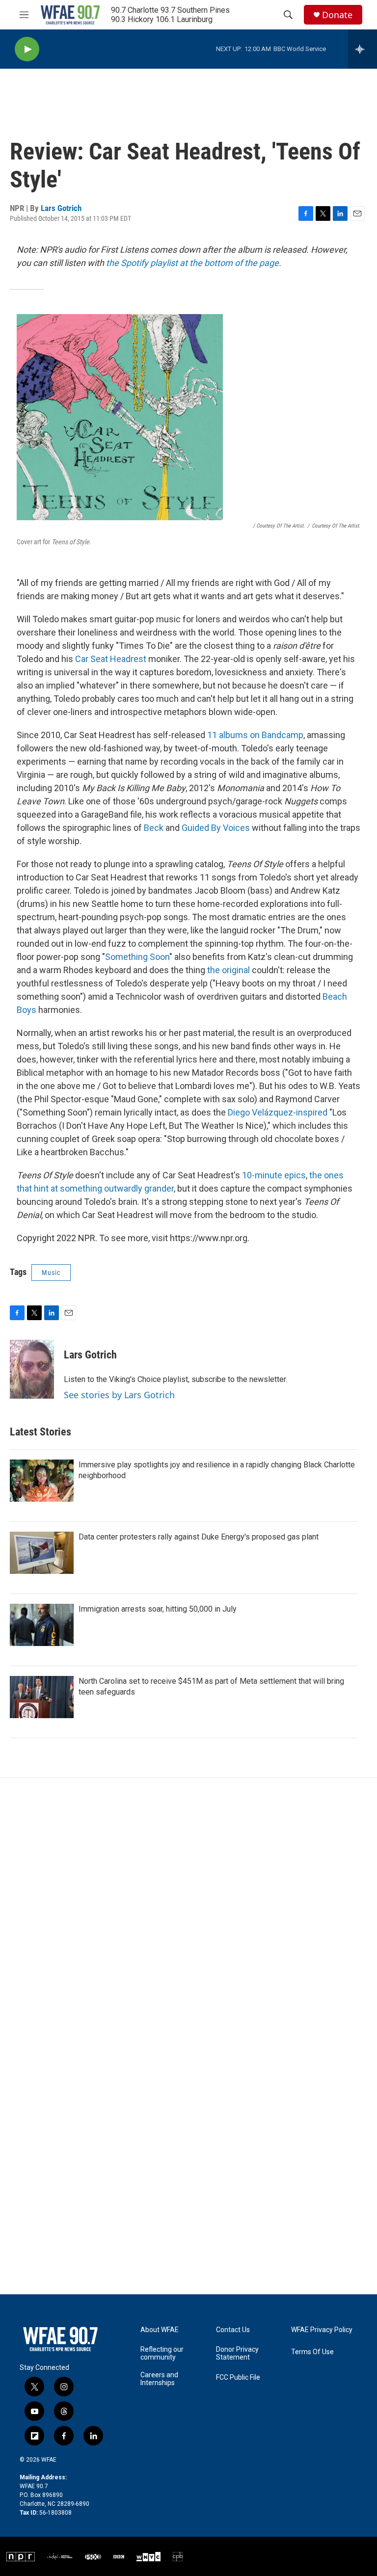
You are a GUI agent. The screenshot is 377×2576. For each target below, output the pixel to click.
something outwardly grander (117, 1188)
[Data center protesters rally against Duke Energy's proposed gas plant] (42, 1553)
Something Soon (137, 957)
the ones (326, 1175)
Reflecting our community (162, 2353)
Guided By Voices (216, 828)
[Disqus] (188, 1911)
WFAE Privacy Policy (322, 2330)
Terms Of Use (312, 2352)
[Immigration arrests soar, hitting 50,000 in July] (42, 1625)
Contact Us (233, 2330)
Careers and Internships (159, 2379)
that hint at (37, 1188)
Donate (337, 15)
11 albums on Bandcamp (255, 735)
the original (229, 970)
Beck (154, 828)
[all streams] (363, 49)
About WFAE (160, 2330)
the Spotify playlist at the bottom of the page (192, 263)
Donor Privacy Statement (237, 2353)
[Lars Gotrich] (32, 1369)
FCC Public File (238, 2377)
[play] (27, 49)
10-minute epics (274, 1175)
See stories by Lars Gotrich (119, 1395)
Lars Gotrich (61, 208)
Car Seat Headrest (111, 659)
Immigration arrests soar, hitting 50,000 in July (158, 1609)
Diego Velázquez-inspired (278, 1112)
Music (51, 1273)
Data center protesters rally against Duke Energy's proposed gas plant (199, 1537)
